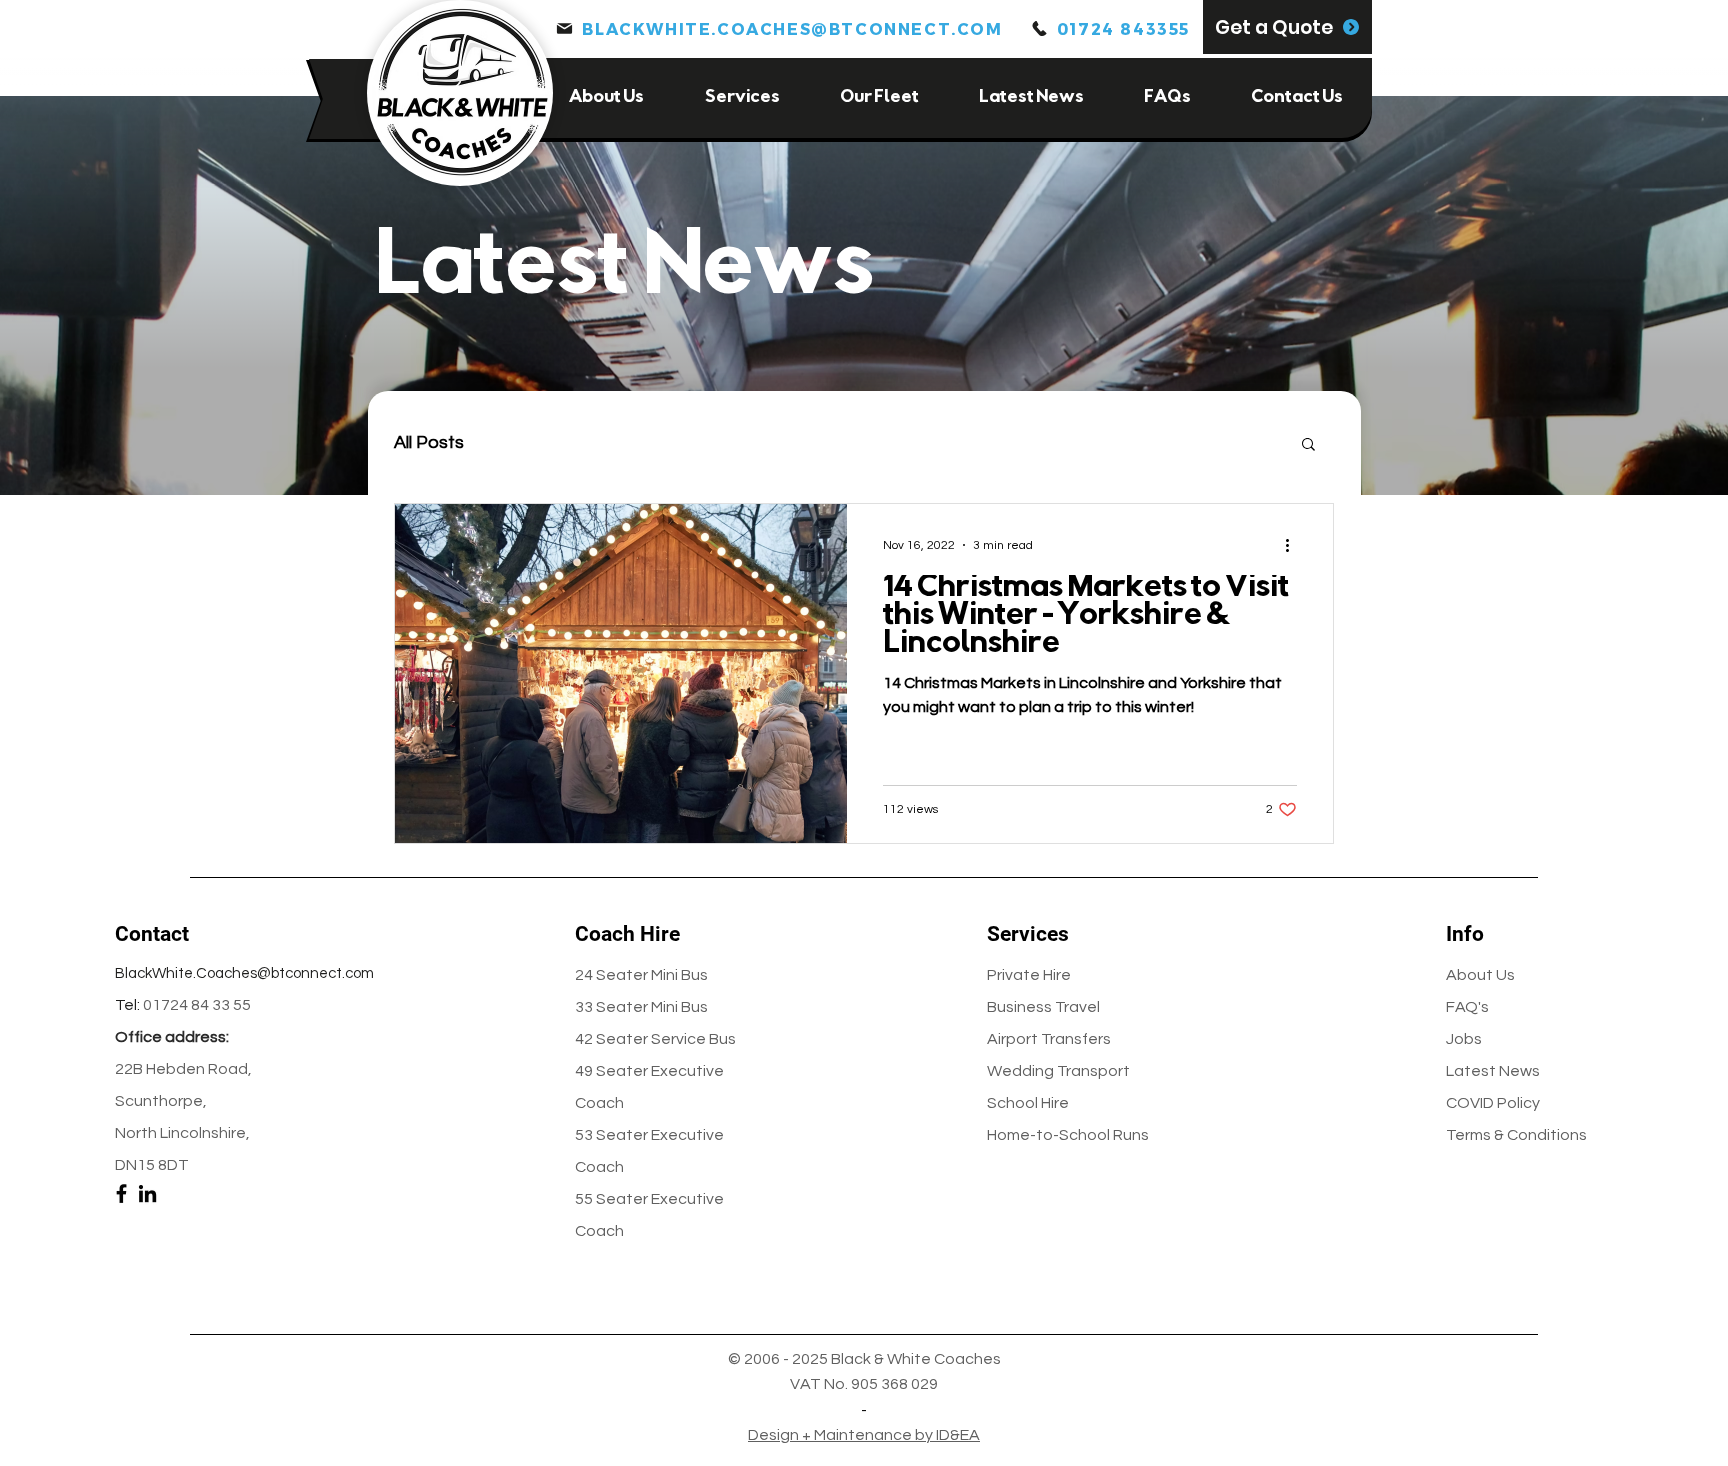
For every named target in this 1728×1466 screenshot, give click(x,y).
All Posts (429, 442)
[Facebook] (121, 1193)
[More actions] (1294, 545)
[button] (1287, 27)
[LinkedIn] (147, 1193)
